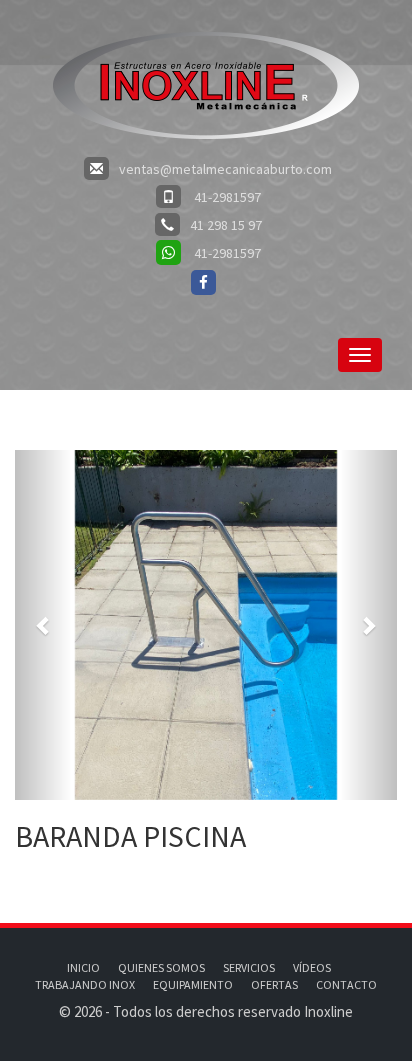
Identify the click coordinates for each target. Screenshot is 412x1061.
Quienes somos (161, 967)
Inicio (83, 967)
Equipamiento (193, 984)
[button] (43, 625)
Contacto (346, 984)
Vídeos (312, 967)
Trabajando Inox (85, 984)
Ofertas (274, 984)
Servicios (249, 967)
